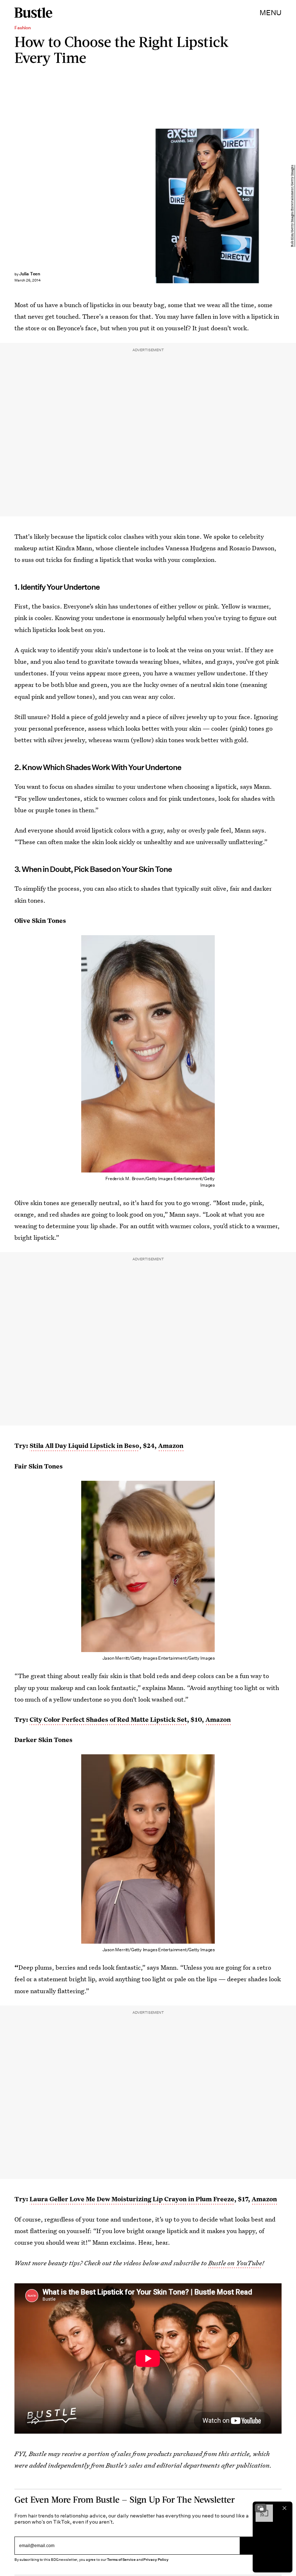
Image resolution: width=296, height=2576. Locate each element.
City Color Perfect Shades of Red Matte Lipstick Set (108, 1719)
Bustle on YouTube (235, 2263)
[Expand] (261, 2508)
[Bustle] (33, 13)
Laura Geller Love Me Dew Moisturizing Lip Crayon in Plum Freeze (132, 2199)
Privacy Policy (156, 2560)
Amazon (171, 1446)
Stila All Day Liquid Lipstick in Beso (84, 1446)
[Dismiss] (284, 2508)
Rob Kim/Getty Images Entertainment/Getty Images (292, 206)
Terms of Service (121, 2560)
